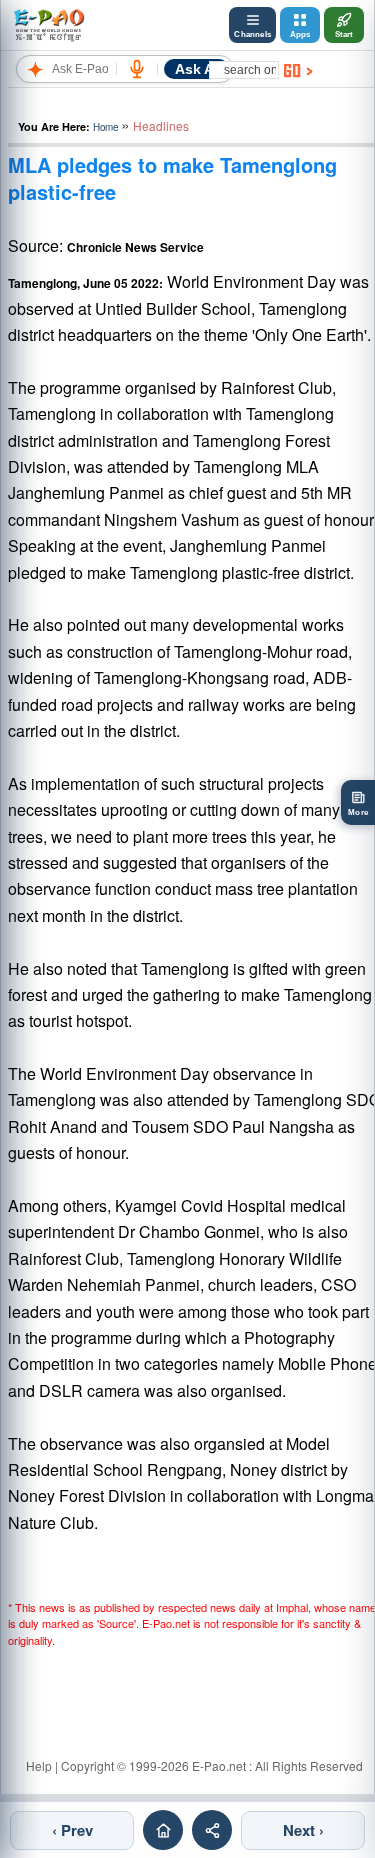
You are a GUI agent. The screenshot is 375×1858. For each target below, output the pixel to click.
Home (105, 127)
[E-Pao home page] (163, 1830)
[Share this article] (212, 1830)
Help (39, 1765)
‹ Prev (72, 1830)
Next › (303, 1830)
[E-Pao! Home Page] (48, 25)
